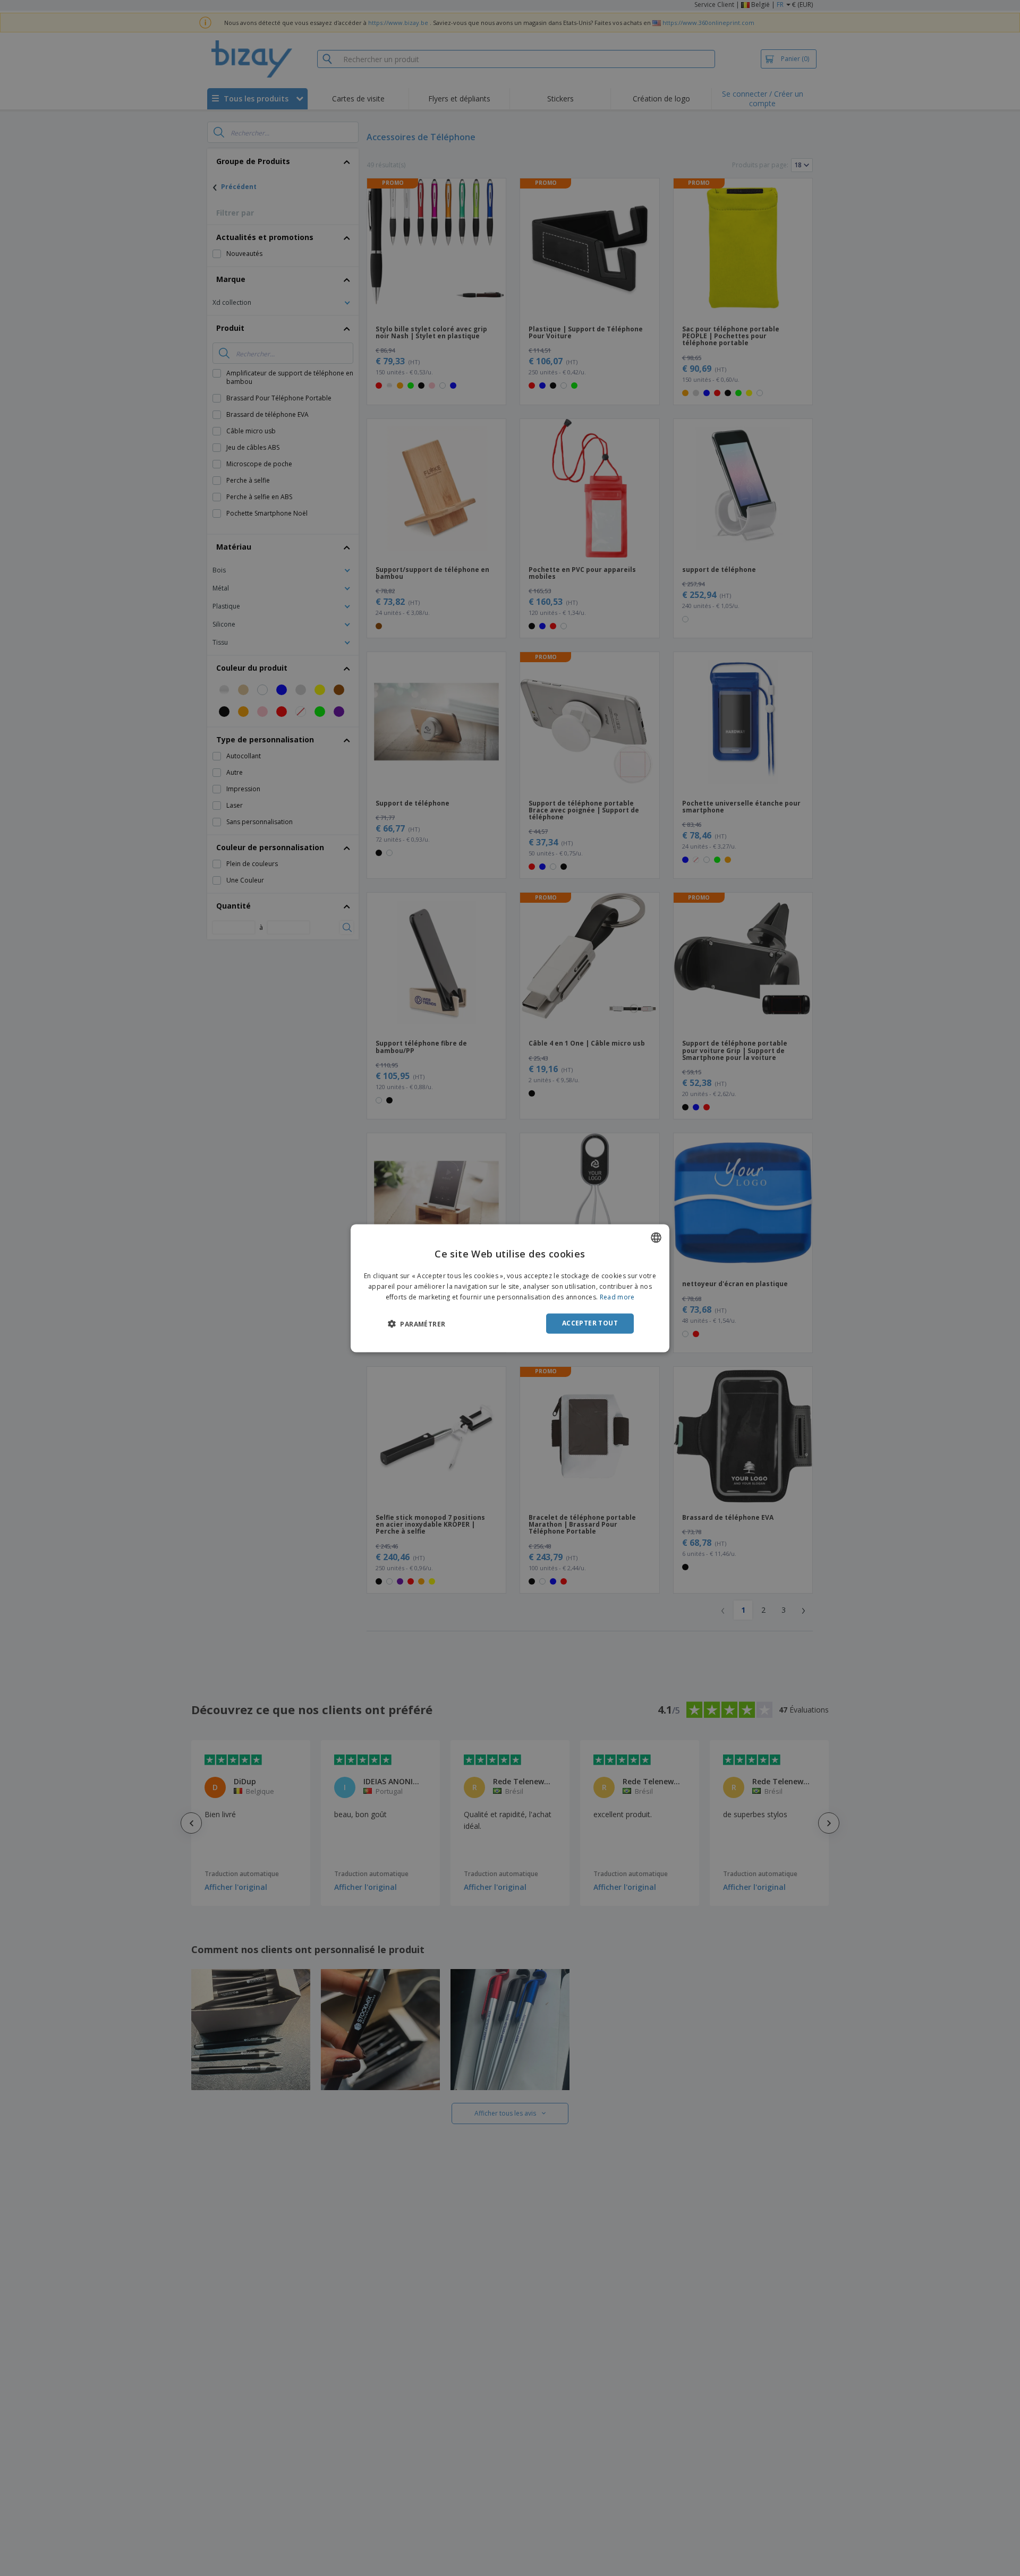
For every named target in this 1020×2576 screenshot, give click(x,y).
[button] (416, 1324)
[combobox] (656, 1237)
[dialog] (510, 1288)
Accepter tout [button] (590, 1323)
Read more (617, 1297)
